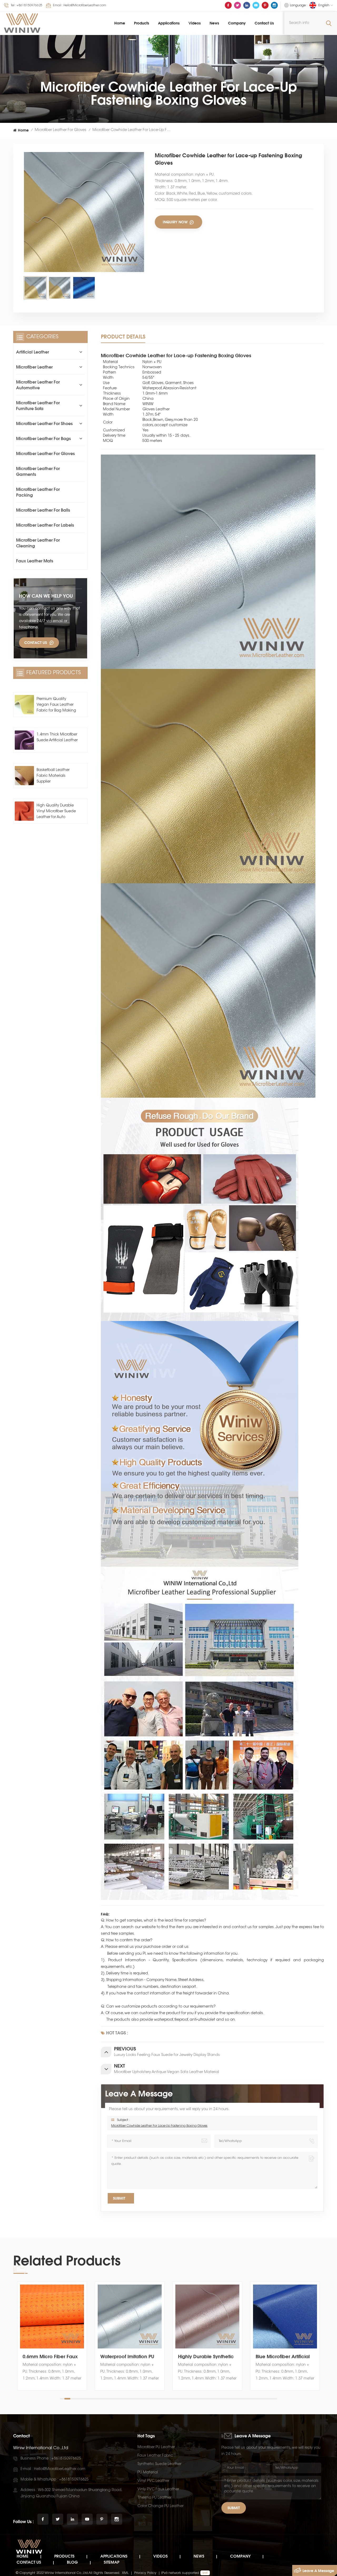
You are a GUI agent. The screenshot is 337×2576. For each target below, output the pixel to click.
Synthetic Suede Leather (159, 2464)
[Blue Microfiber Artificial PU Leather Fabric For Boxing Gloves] (130, 2317)
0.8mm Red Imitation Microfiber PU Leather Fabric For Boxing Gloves (284, 2356)
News (214, 23)
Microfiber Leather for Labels (45, 525)
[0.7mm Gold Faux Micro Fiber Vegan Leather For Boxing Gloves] (207, 2317)
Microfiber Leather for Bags (43, 438)
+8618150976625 (29, 6)
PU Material (148, 2473)
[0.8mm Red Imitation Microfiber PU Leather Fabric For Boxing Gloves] (285, 2317)
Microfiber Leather (34, 367)
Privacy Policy (145, 2573)
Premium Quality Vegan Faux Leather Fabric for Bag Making (56, 705)
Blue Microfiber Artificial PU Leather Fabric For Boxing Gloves (127, 2356)
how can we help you (46, 596)
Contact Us (264, 23)
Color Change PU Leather (160, 2506)
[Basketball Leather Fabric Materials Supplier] (24, 776)
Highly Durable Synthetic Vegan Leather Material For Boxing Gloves (51, 2356)
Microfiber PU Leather (156, 2447)
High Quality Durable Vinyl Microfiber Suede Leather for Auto (56, 811)
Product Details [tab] (123, 337)
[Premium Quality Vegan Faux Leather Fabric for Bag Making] (24, 705)
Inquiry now (176, 222)
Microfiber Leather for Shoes (44, 424)
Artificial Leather (33, 352)
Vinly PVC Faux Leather (158, 2489)
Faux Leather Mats (35, 561)
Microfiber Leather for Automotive (38, 385)
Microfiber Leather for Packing (38, 492)
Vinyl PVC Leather (153, 2481)
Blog (72, 2562)
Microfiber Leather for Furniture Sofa (38, 406)
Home (120, 23)
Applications (169, 23)
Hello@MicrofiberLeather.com (85, 6)
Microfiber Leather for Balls (43, 510)
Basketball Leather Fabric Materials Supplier (53, 776)
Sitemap (111, 2562)
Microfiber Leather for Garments (38, 471)
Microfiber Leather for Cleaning (38, 543)
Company (237, 23)
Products (142, 23)
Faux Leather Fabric (155, 2456)
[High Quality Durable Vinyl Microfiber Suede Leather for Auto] (24, 811)
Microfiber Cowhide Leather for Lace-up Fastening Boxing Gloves (159, 2126)
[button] (323, 2341)
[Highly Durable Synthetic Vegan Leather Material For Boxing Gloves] (52, 2317)
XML (125, 2573)
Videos (195, 23)
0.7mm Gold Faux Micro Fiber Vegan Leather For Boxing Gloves (206, 2356)
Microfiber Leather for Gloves (61, 130)
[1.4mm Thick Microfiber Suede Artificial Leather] (24, 740)
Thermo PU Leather (154, 2498)
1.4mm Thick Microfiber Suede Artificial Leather (57, 738)
